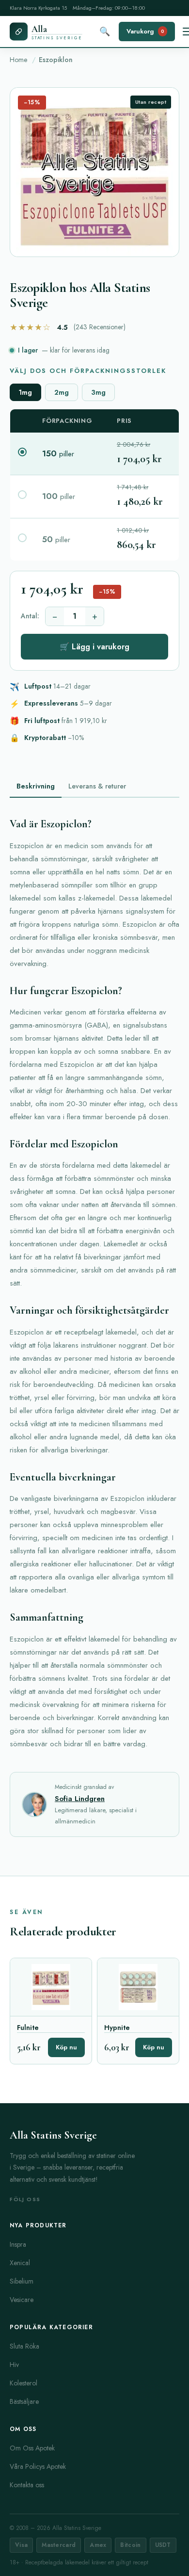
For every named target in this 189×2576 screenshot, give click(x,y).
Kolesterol (24, 2383)
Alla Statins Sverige (53, 2135)
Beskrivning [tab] (36, 786)
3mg (98, 392)
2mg (62, 392)
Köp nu (66, 2047)
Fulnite (28, 2028)
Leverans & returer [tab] (97, 786)
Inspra (18, 2244)
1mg (25, 392)
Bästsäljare (24, 2401)
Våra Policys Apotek (38, 2466)
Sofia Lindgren (80, 1799)
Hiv (14, 2365)
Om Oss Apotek (32, 2448)
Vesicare (22, 2300)
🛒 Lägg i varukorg (94, 647)
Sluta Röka (24, 2346)
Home (18, 60)
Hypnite (117, 2028)
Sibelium (22, 2281)
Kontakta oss (27, 2485)
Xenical (20, 2263)
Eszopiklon (56, 60)
